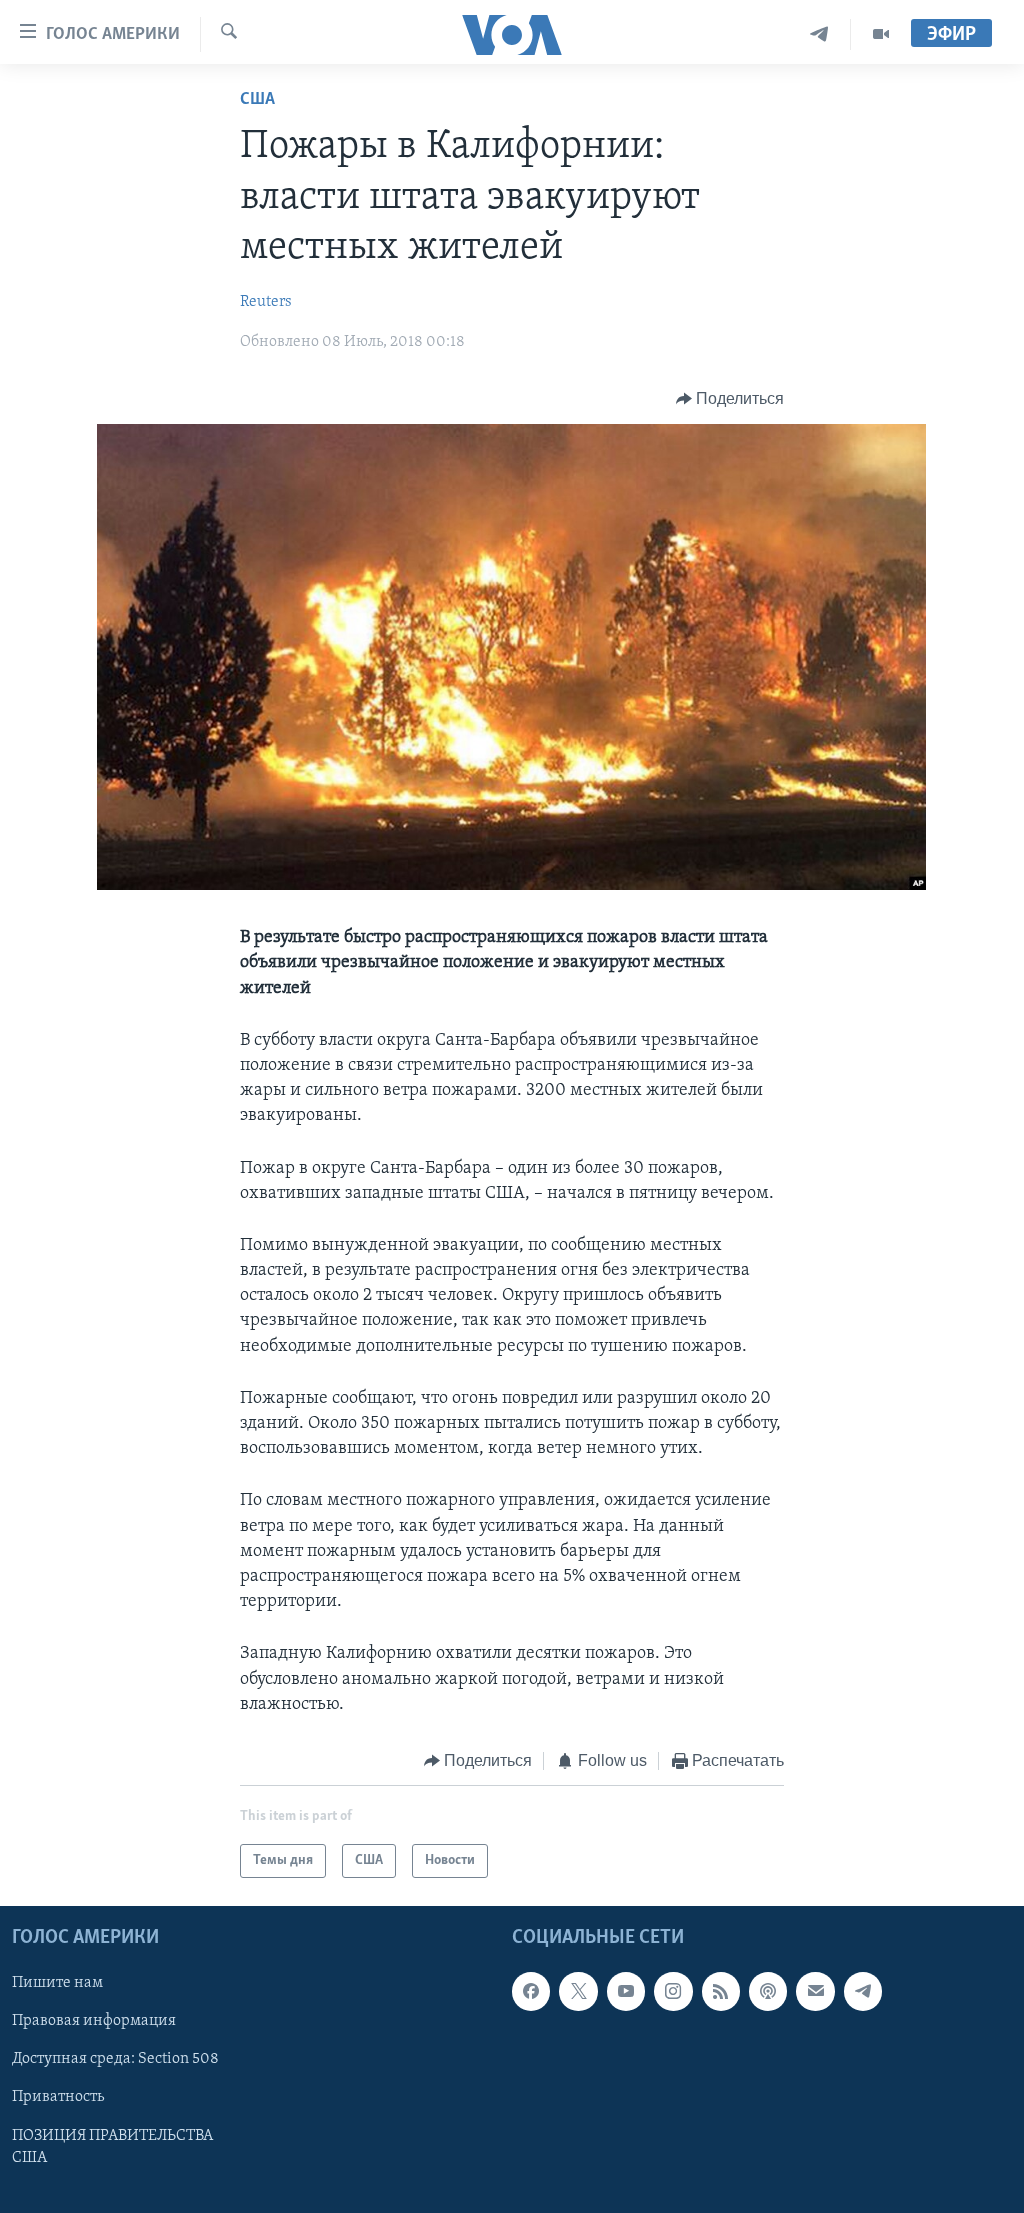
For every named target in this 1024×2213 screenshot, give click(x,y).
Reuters (266, 302)
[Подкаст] (768, 1992)
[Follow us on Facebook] (531, 1992)
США (257, 100)
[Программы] (881, 34)
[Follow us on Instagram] (673, 1992)
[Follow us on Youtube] (626, 1992)
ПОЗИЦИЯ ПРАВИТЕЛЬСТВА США (112, 2147)
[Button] (730, 399)
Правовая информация (94, 2022)
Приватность (58, 2098)
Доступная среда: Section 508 (115, 2060)
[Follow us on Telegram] (863, 1992)
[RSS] (721, 1992)
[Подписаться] (815, 1992)
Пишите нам (57, 1984)
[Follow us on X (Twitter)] (578, 1992)
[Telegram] (819, 34)
